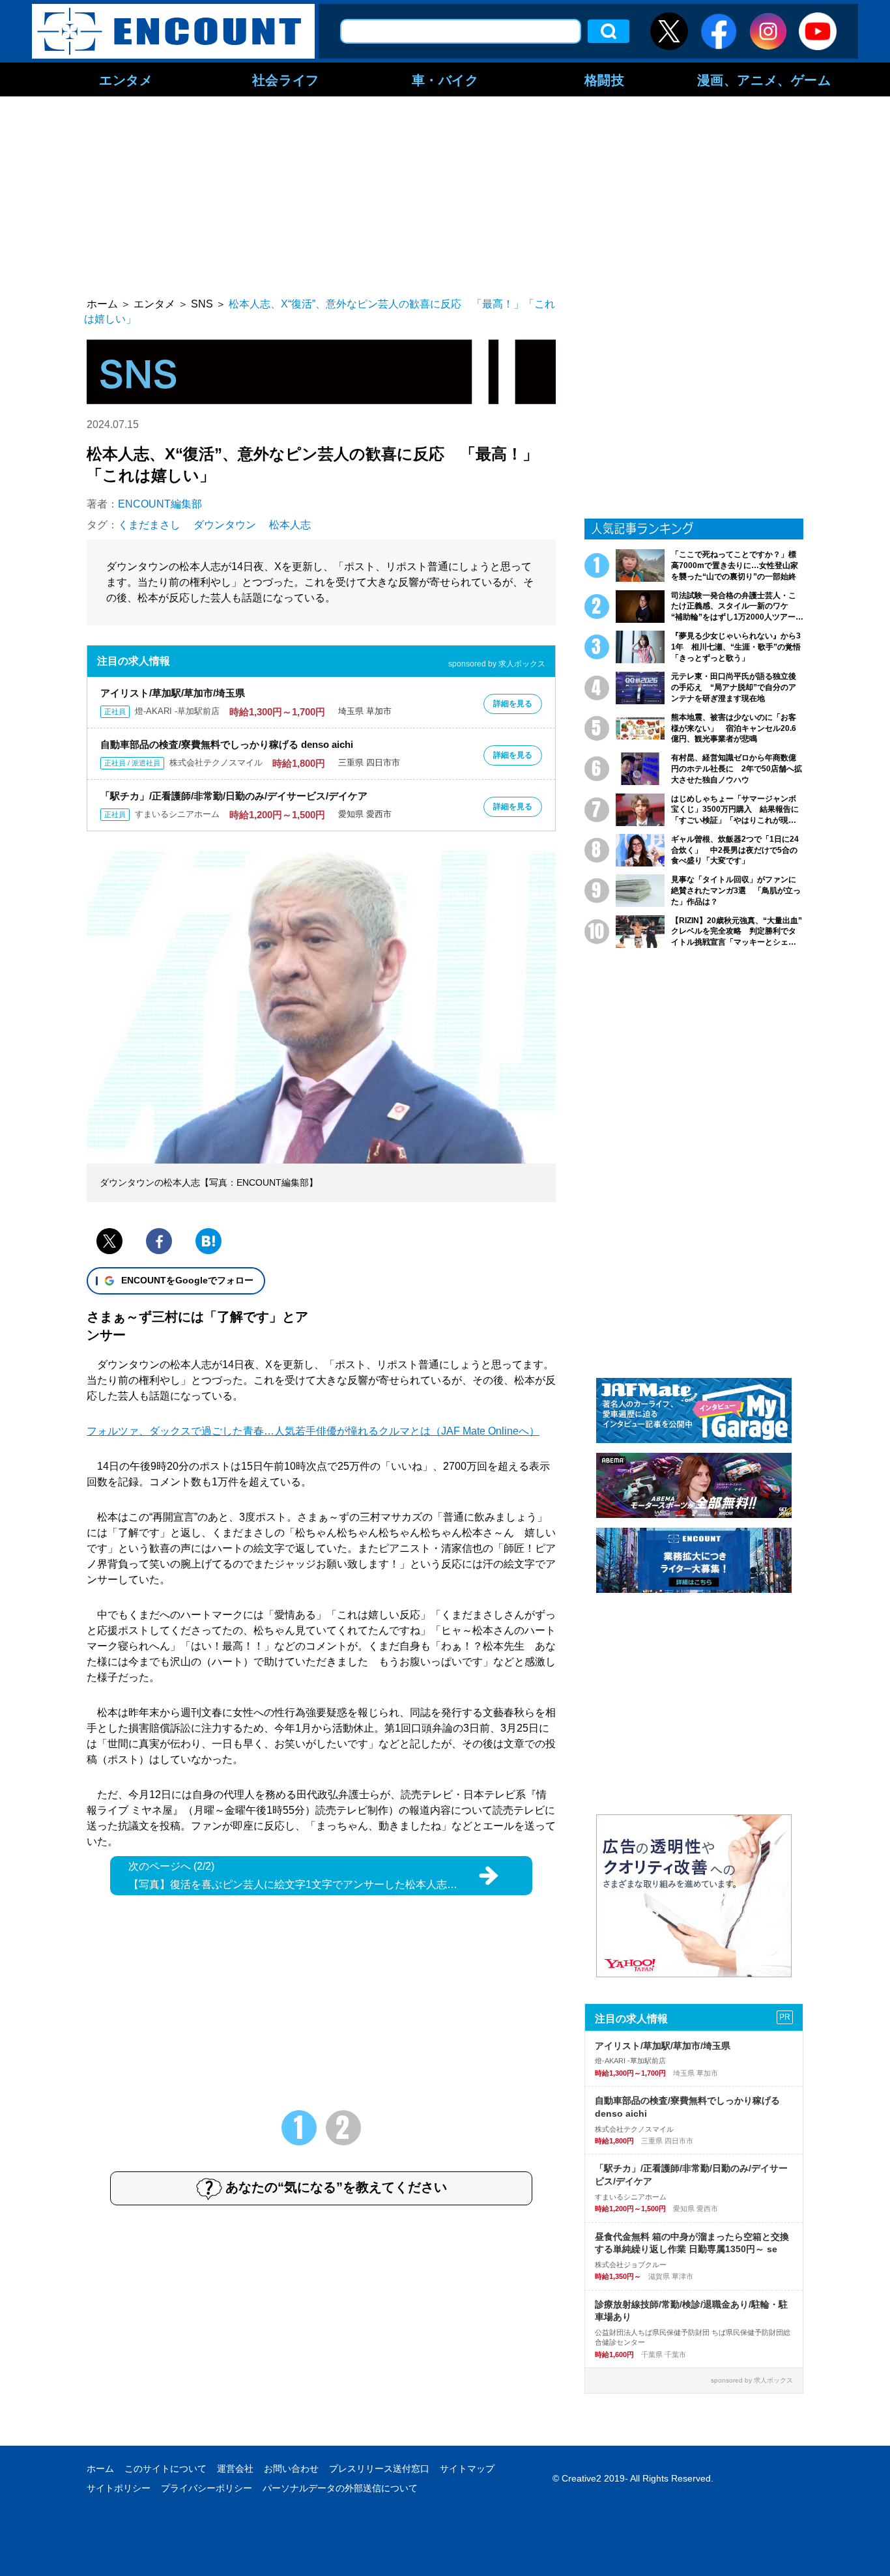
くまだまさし (149, 525)
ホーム (100, 2469)
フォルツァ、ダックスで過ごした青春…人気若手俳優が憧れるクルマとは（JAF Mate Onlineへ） (313, 1431)
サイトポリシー (119, 2488)
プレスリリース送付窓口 (379, 2469)
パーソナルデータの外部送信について (340, 2488)
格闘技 (605, 79)
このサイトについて (165, 2469)
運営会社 (235, 2469)
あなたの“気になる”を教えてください (336, 2187)
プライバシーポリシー (207, 2488)
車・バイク (445, 79)
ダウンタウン (225, 525)
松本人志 (290, 525)
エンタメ (126, 79)
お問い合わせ (291, 2469)
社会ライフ (286, 79)
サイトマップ (467, 2469)
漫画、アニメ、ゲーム (764, 79)
